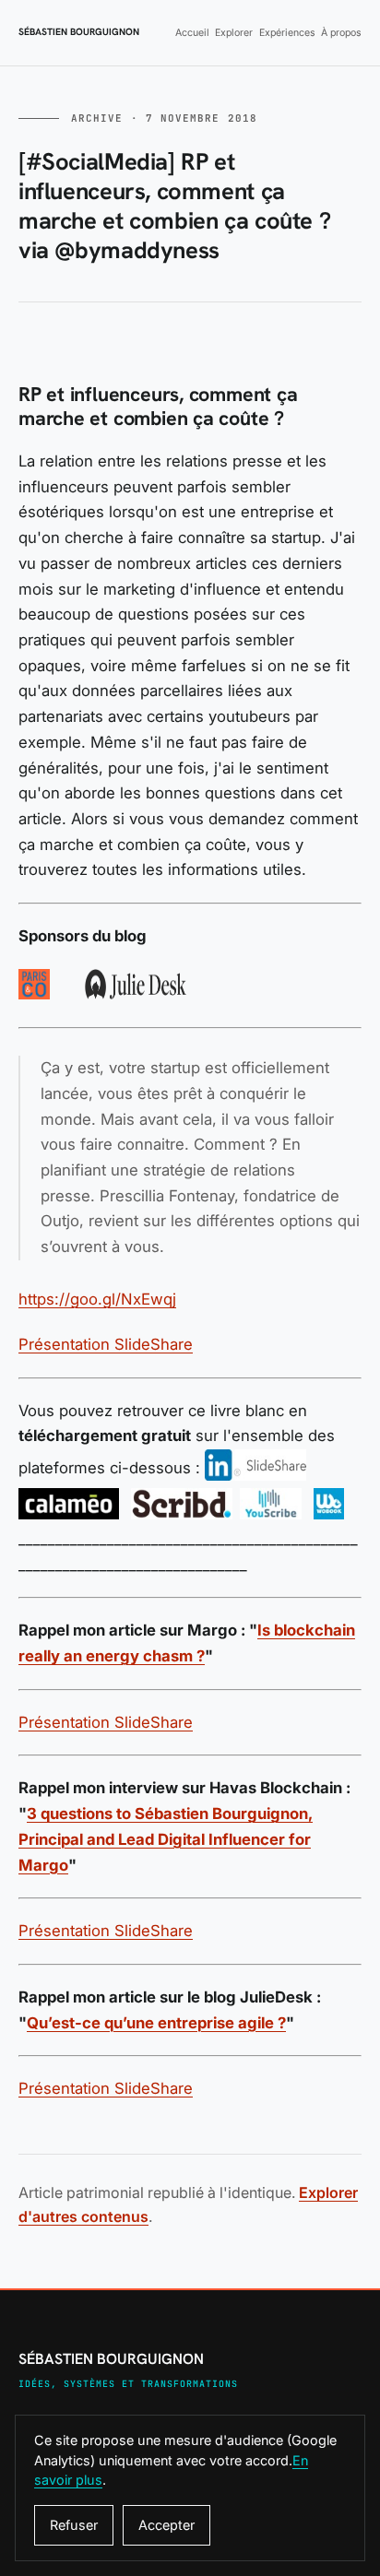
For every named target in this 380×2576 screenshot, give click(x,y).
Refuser (74, 2525)
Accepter (166, 2525)
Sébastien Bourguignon (79, 32)
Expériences (287, 33)
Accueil (192, 33)
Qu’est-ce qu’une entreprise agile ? (156, 2023)
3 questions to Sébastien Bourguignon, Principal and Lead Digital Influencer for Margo (166, 1839)
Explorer (234, 33)
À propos (341, 33)
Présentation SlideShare (106, 1344)
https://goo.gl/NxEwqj (97, 1299)
